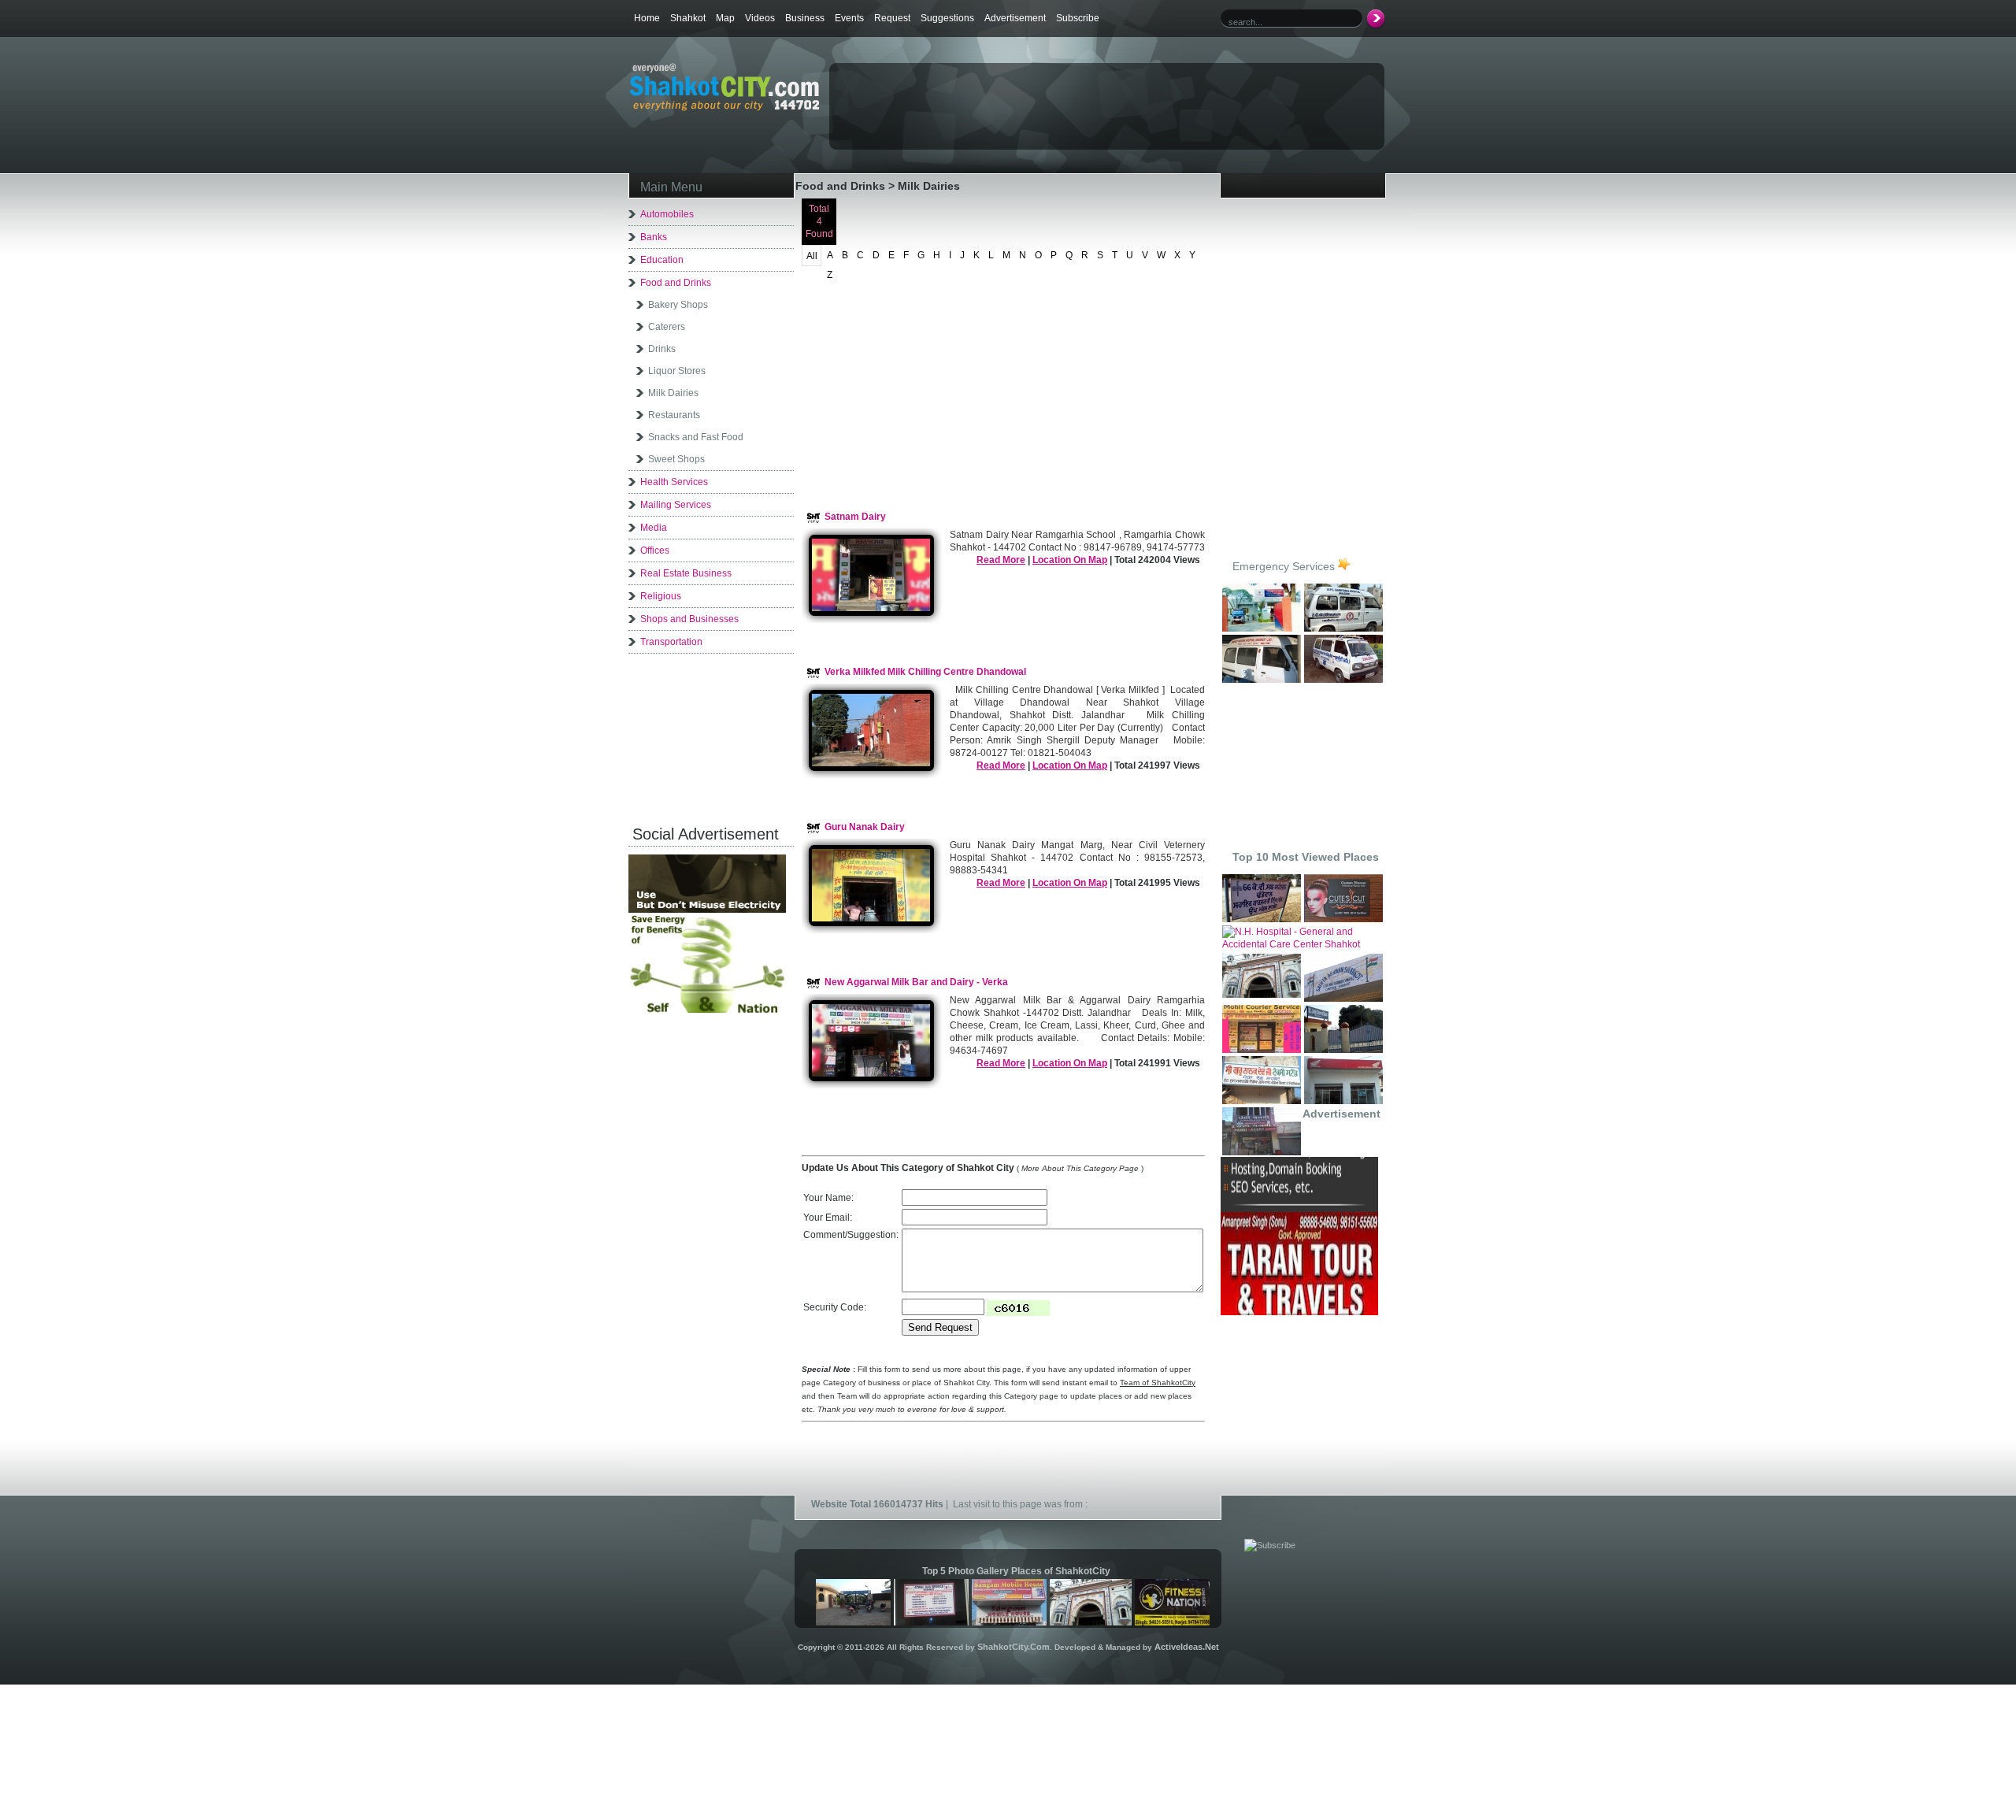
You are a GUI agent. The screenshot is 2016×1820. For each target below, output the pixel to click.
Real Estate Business (686, 573)
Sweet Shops (676, 459)
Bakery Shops (678, 305)
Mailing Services (676, 505)
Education (662, 260)
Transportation (671, 642)
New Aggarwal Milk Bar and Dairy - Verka (916, 982)
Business (805, 18)
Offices (655, 550)
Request (892, 18)
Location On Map (1070, 560)
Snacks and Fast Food (696, 437)
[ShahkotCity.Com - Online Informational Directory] (724, 108)
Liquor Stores (677, 371)
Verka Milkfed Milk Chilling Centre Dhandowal (925, 672)
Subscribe (1078, 18)
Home (647, 18)
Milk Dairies (673, 393)
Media (654, 528)
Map (725, 18)
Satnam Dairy (855, 517)
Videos (760, 18)
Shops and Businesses (689, 619)
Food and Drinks (676, 283)
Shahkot (688, 18)
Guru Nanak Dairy (865, 827)
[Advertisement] (1015, 91)
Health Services (674, 482)
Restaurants (674, 415)
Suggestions (947, 18)
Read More (1001, 560)
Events (849, 18)
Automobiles (667, 214)
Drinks (662, 349)
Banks (654, 237)
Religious (661, 596)
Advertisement (1015, 18)
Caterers (667, 327)
